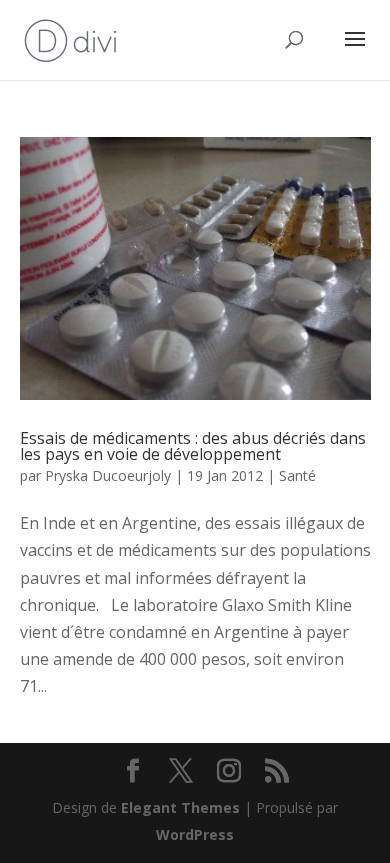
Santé (297, 475)
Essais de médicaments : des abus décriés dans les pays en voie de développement (193, 446)
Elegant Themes (180, 807)
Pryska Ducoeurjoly (108, 475)
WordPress (195, 834)
